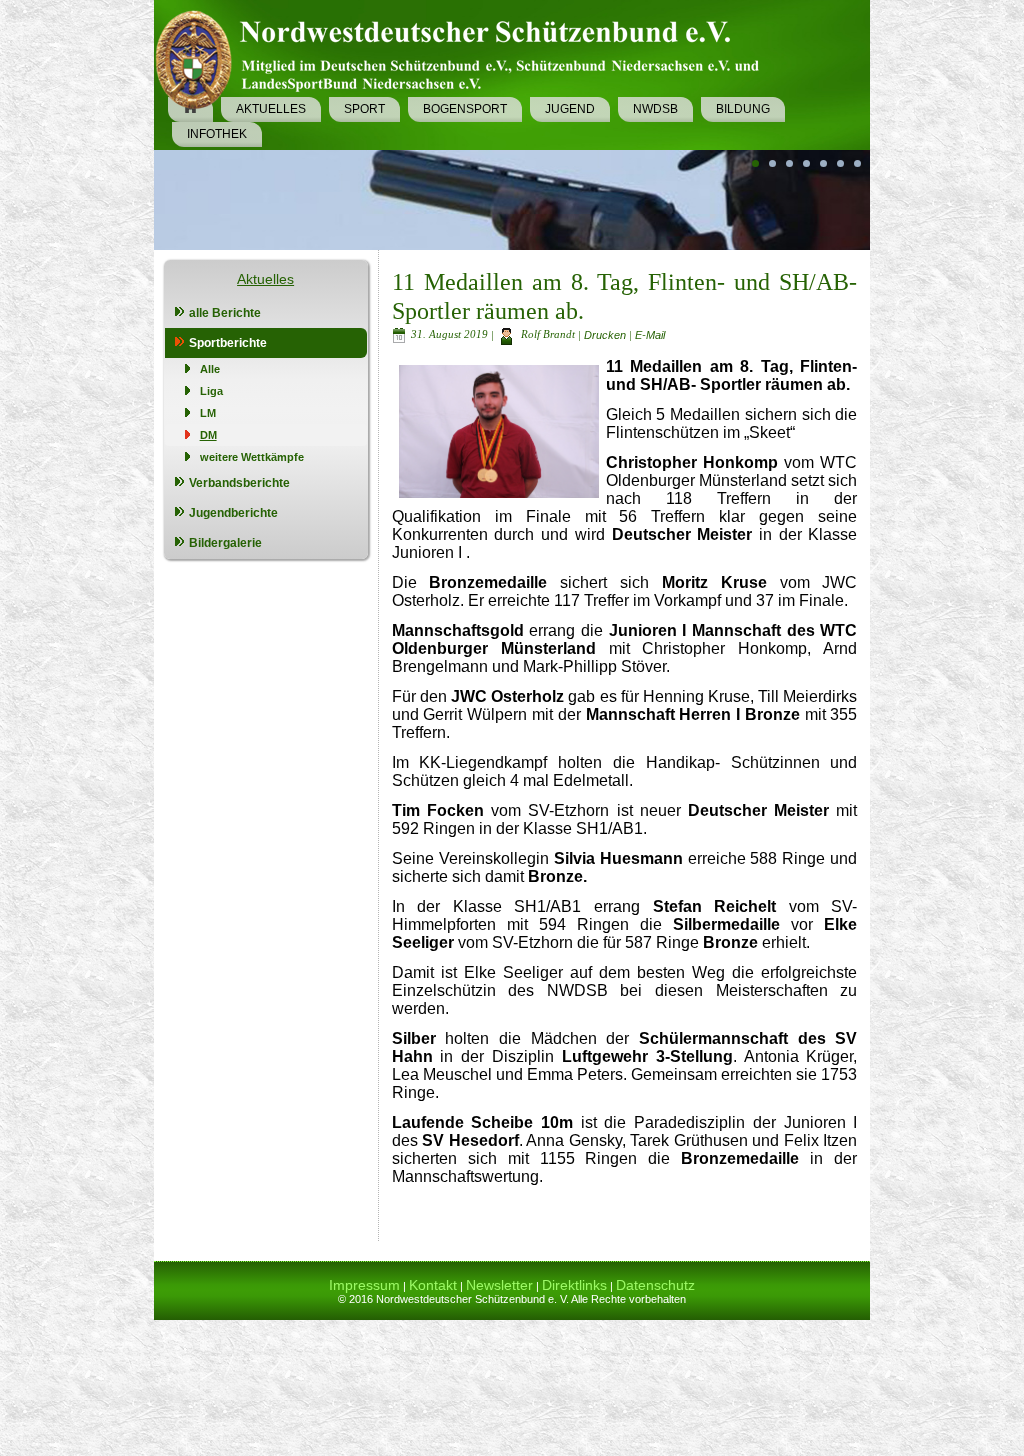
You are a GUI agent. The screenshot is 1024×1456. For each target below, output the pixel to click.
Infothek (217, 134)
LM (208, 413)
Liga (211, 391)
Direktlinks (574, 1285)
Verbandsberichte (239, 483)
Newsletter (499, 1285)
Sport (364, 109)
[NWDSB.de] (465, 56)
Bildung (743, 109)
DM (208, 435)
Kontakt (433, 1285)
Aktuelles (271, 109)
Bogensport (465, 109)
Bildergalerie (225, 543)
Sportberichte (228, 343)
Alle (210, 369)
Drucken (606, 334)
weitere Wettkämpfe (252, 457)
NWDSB (655, 109)
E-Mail (650, 334)
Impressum (364, 1285)
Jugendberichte (233, 513)
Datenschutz (655, 1285)
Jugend (570, 109)
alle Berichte (225, 313)
